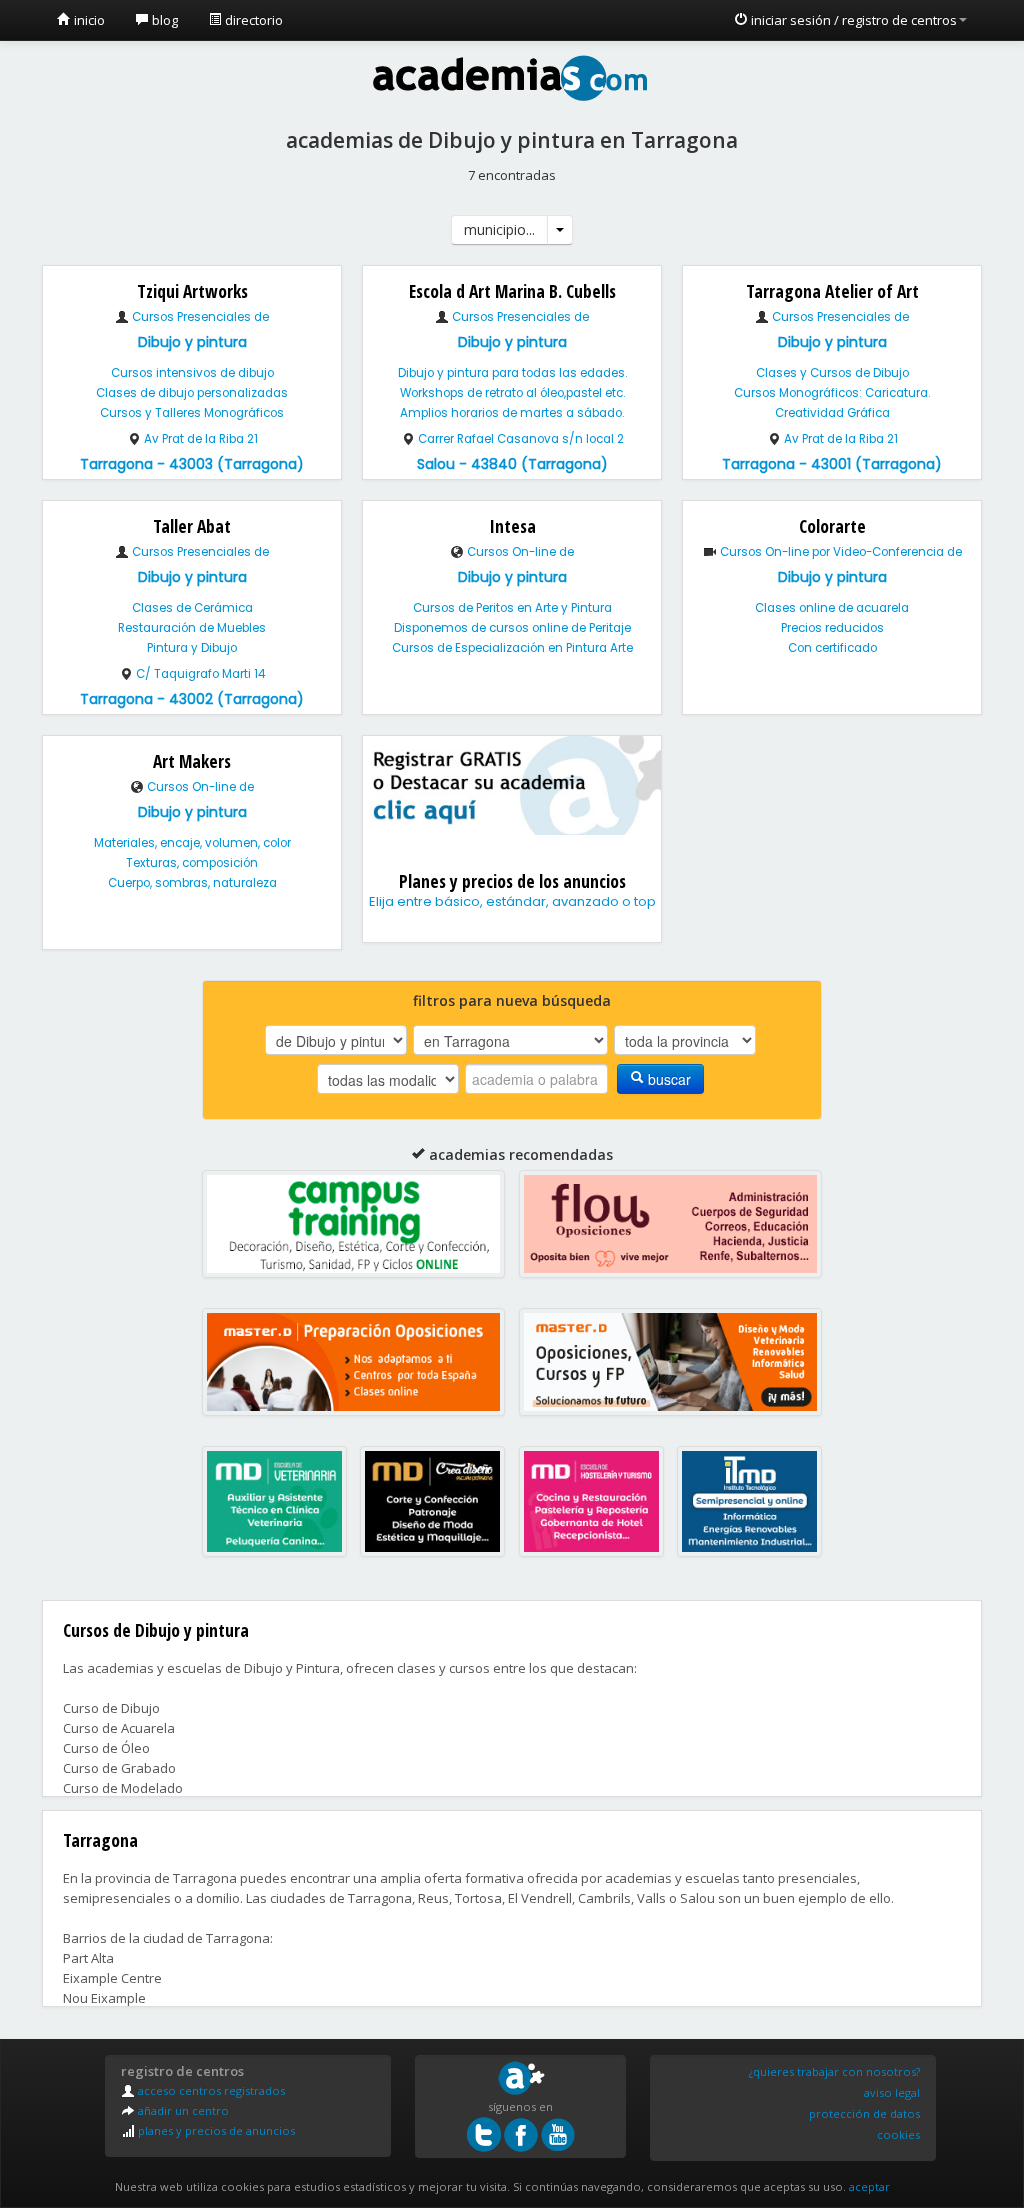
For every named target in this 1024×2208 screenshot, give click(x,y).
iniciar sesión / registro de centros (852, 20)
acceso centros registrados (210, 2090)
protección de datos (864, 2113)
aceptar (869, 2186)
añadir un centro (182, 2110)
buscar (667, 1079)
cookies (898, 2134)
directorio (252, 20)
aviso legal (892, 2092)
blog (163, 20)
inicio (88, 20)
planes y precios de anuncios (215, 2130)
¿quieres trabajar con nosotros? (834, 2071)
